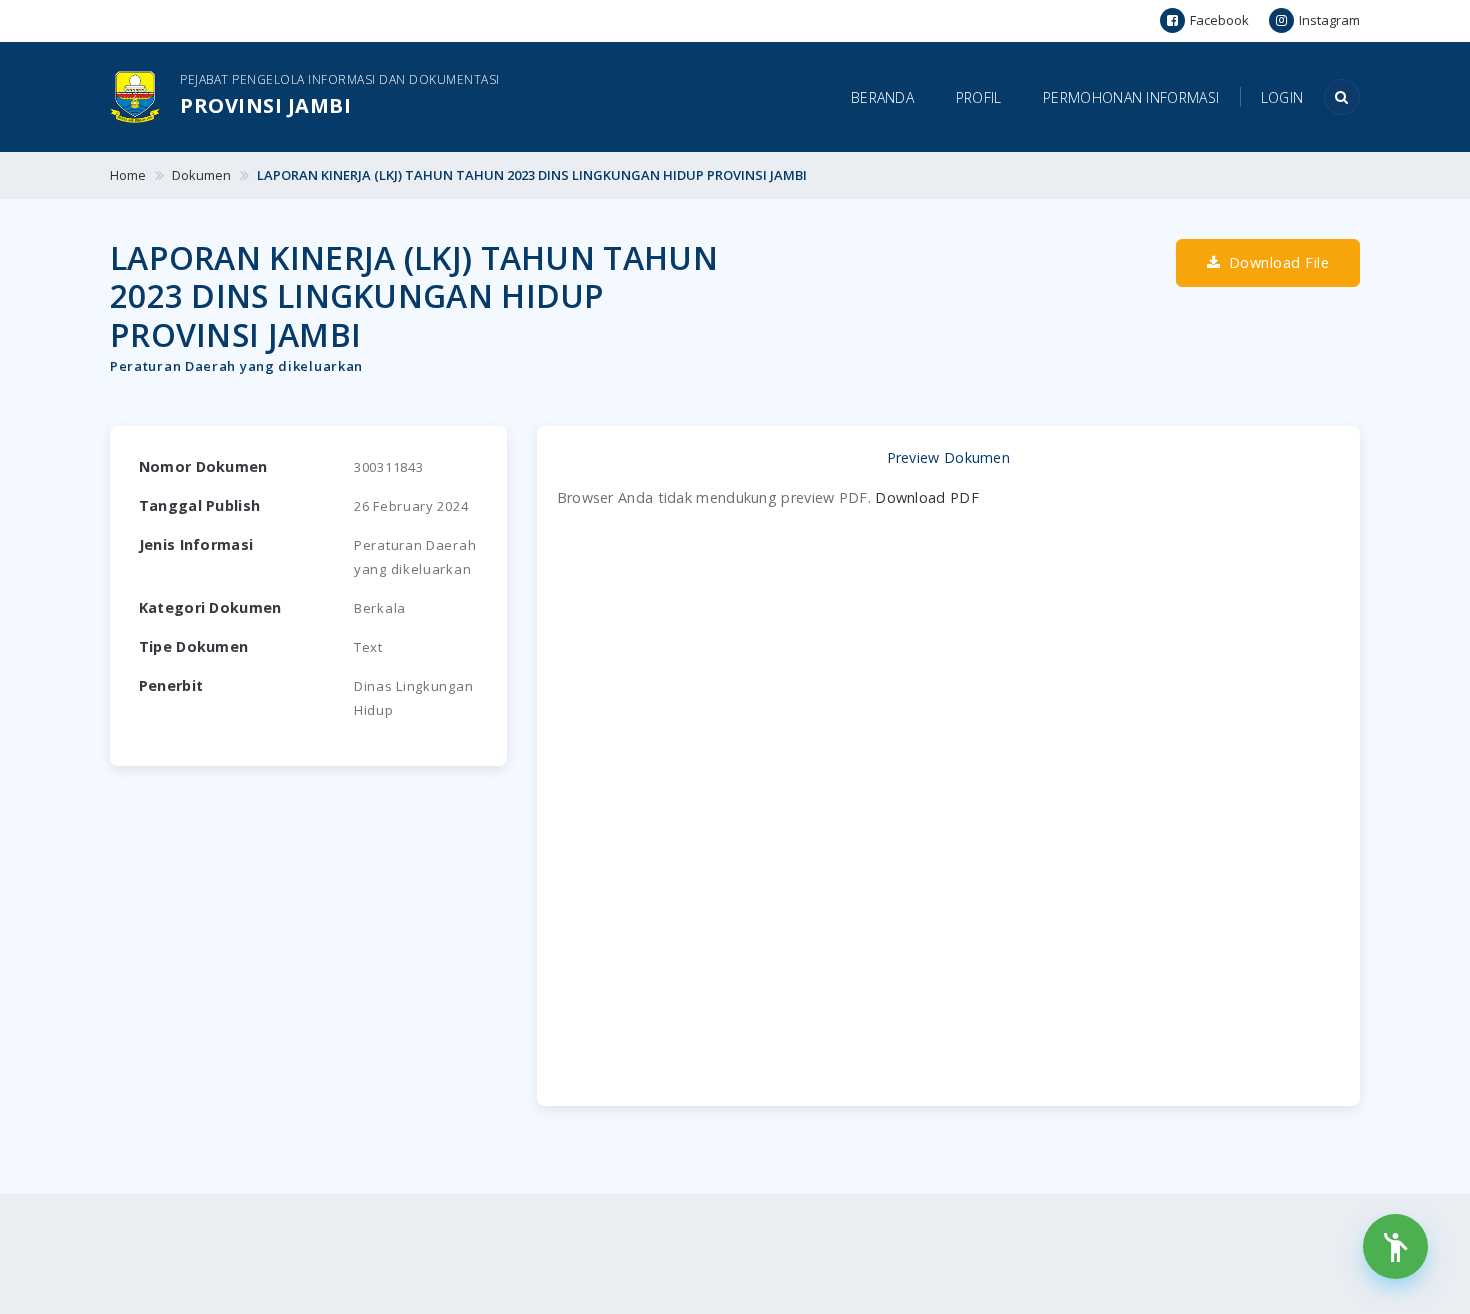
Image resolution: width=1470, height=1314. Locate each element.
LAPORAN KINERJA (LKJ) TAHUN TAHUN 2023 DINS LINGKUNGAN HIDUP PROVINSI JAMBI (532, 175)
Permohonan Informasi (1131, 97)
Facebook (1219, 20)
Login (1282, 97)
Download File (1276, 262)
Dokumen (201, 175)
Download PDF (927, 497)
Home (128, 175)
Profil (979, 97)
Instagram (1329, 20)
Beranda (882, 97)
